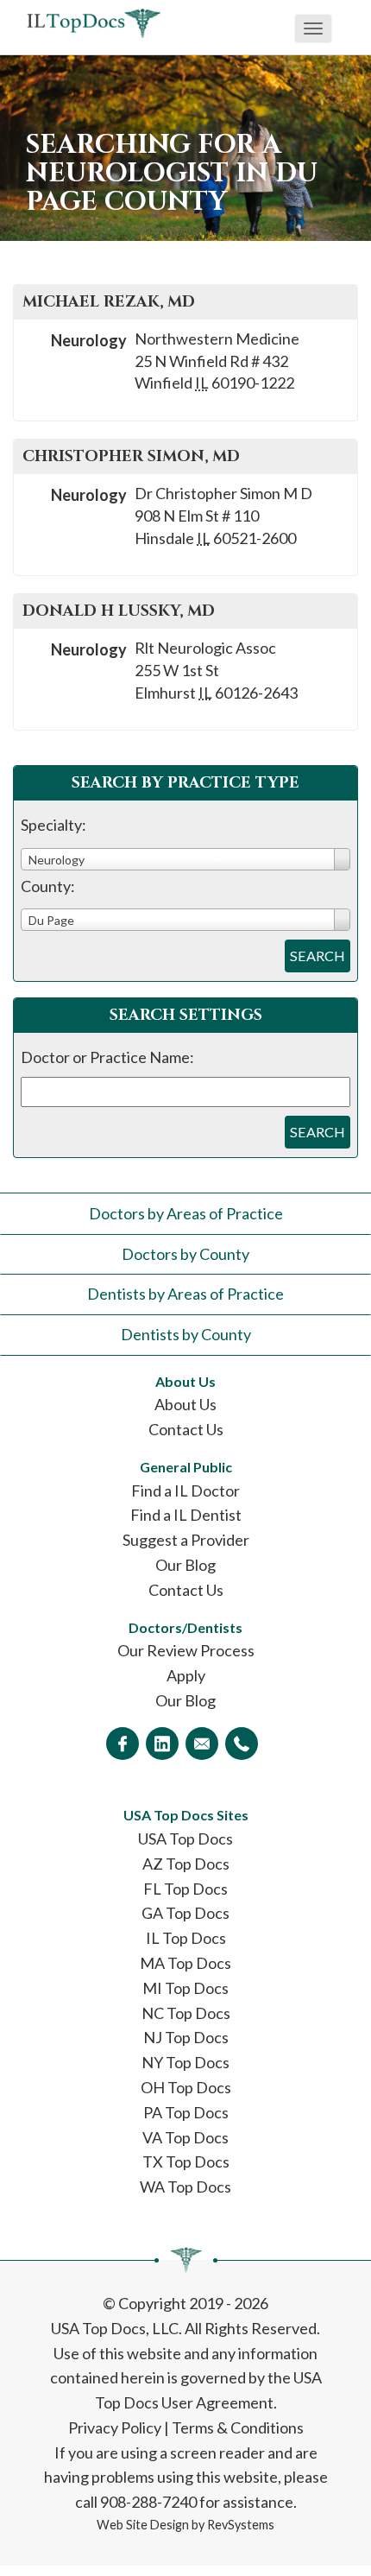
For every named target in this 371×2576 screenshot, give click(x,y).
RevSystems (241, 2525)
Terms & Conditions (238, 2427)
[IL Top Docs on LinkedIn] (162, 1744)
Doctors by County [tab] (185, 1254)
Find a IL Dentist (186, 1515)
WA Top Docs (185, 2187)
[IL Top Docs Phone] (242, 1744)
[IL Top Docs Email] (202, 1744)
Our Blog (185, 1565)
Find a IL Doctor (185, 1491)
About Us (185, 1404)
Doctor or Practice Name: (107, 1057)
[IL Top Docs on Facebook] (123, 1744)
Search (318, 956)
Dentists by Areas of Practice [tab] (185, 1294)
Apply (186, 1675)
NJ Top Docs (186, 2037)
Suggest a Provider (186, 1540)
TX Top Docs (186, 2161)
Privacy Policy (115, 2427)
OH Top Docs (186, 2087)
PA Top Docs (186, 2112)
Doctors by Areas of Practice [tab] (186, 1213)
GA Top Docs (185, 1913)
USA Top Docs (185, 1839)
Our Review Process (186, 1650)
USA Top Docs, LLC (115, 2328)
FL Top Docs (185, 1889)
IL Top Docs (186, 1938)
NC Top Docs (186, 2013)
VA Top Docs (185, 2137)
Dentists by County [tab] (186, 1334)
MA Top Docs (185, 1963)
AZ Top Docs (186, 1864)
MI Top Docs (185, 1988)
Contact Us (186, 1429)
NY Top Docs (185, 2062)
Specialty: (53, 825)
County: (48, 886)
